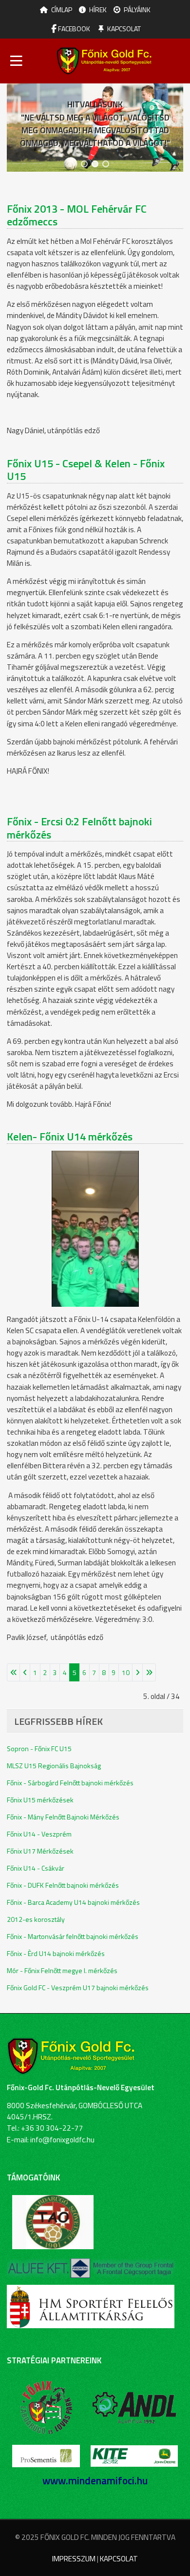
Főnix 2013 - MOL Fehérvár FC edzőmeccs (77, 215)
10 (126, 1672)
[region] (95, 128)
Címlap (62, 10)
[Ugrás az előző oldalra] (25, 1672)
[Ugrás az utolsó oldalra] (149, 1672)
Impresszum (74, 2559)
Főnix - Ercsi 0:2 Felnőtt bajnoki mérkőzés (79, 828)
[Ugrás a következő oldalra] (137, 1672)
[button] (84, 164)
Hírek (98, 10)
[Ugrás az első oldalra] (13, 1672)
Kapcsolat (124, 29)
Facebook (73, 29)
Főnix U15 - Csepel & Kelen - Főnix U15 (86, 470)
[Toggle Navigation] (16, 61)
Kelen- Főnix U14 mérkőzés (70, 1137)
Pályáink (137, 10)
